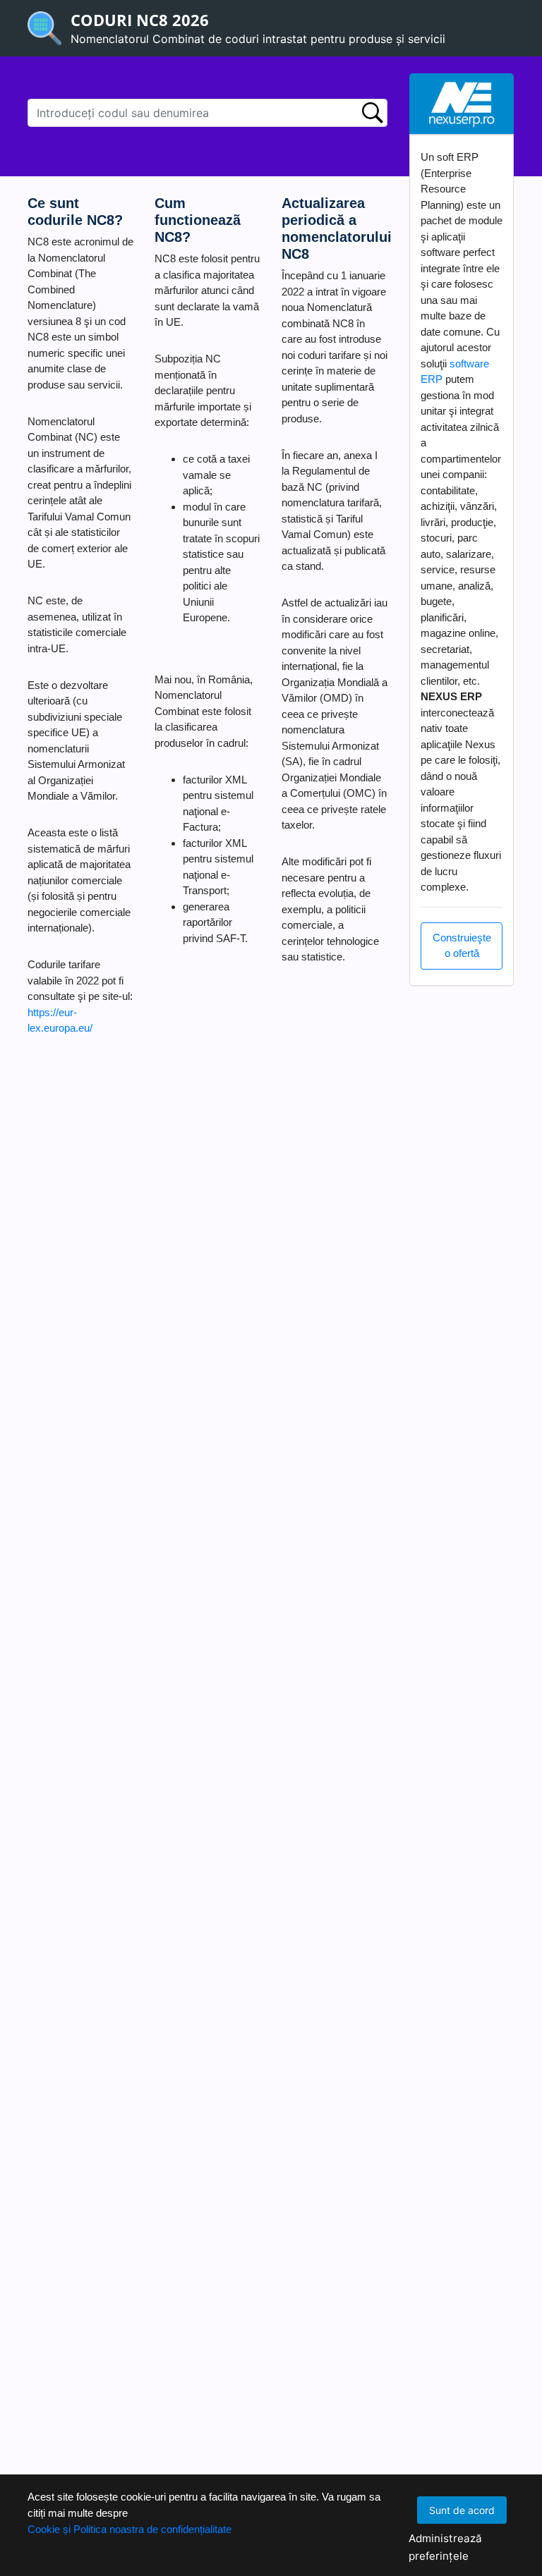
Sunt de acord (462, 2510)
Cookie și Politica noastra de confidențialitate (130, 2529)
